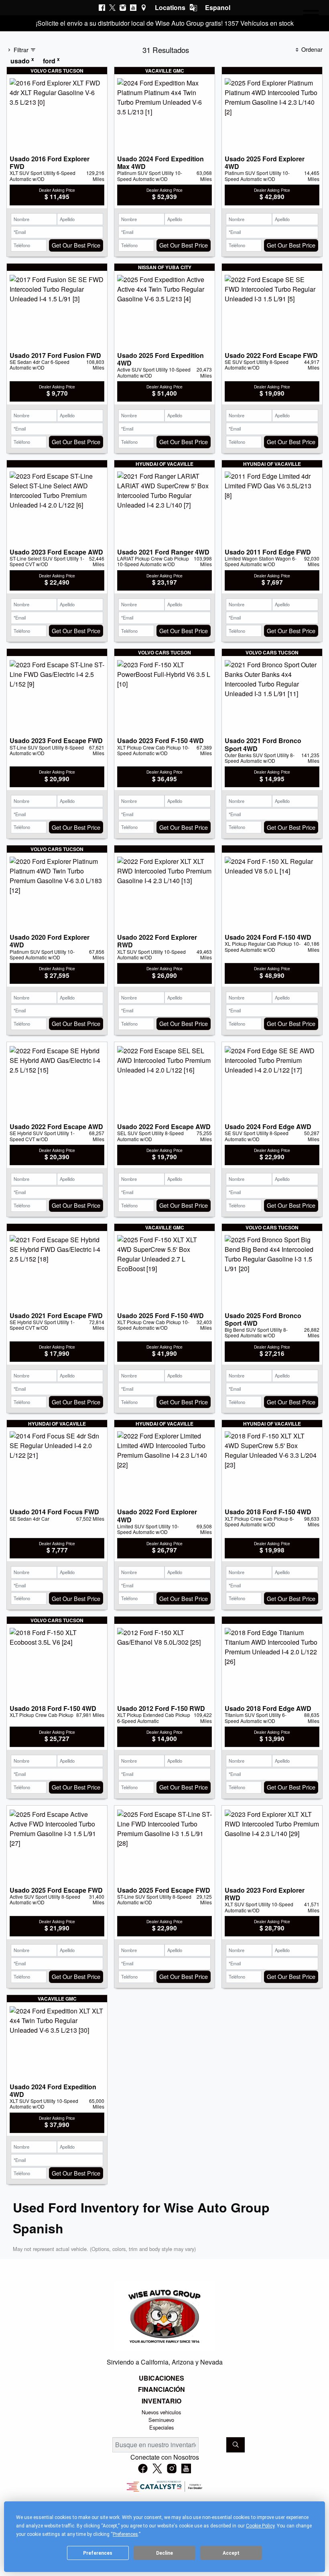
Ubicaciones (161, 2378)
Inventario (161, 2401)
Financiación (161, 2389)
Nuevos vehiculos (161, 2412)
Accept (231, 2553)
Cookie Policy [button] (260, 2526)
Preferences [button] (125, 2534)
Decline (164, 2553)
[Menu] (311, 16)
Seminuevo (161, 2420)
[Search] (236, 2445)
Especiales (161, 2427)
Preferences (98, 2553)
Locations (170, 7)
